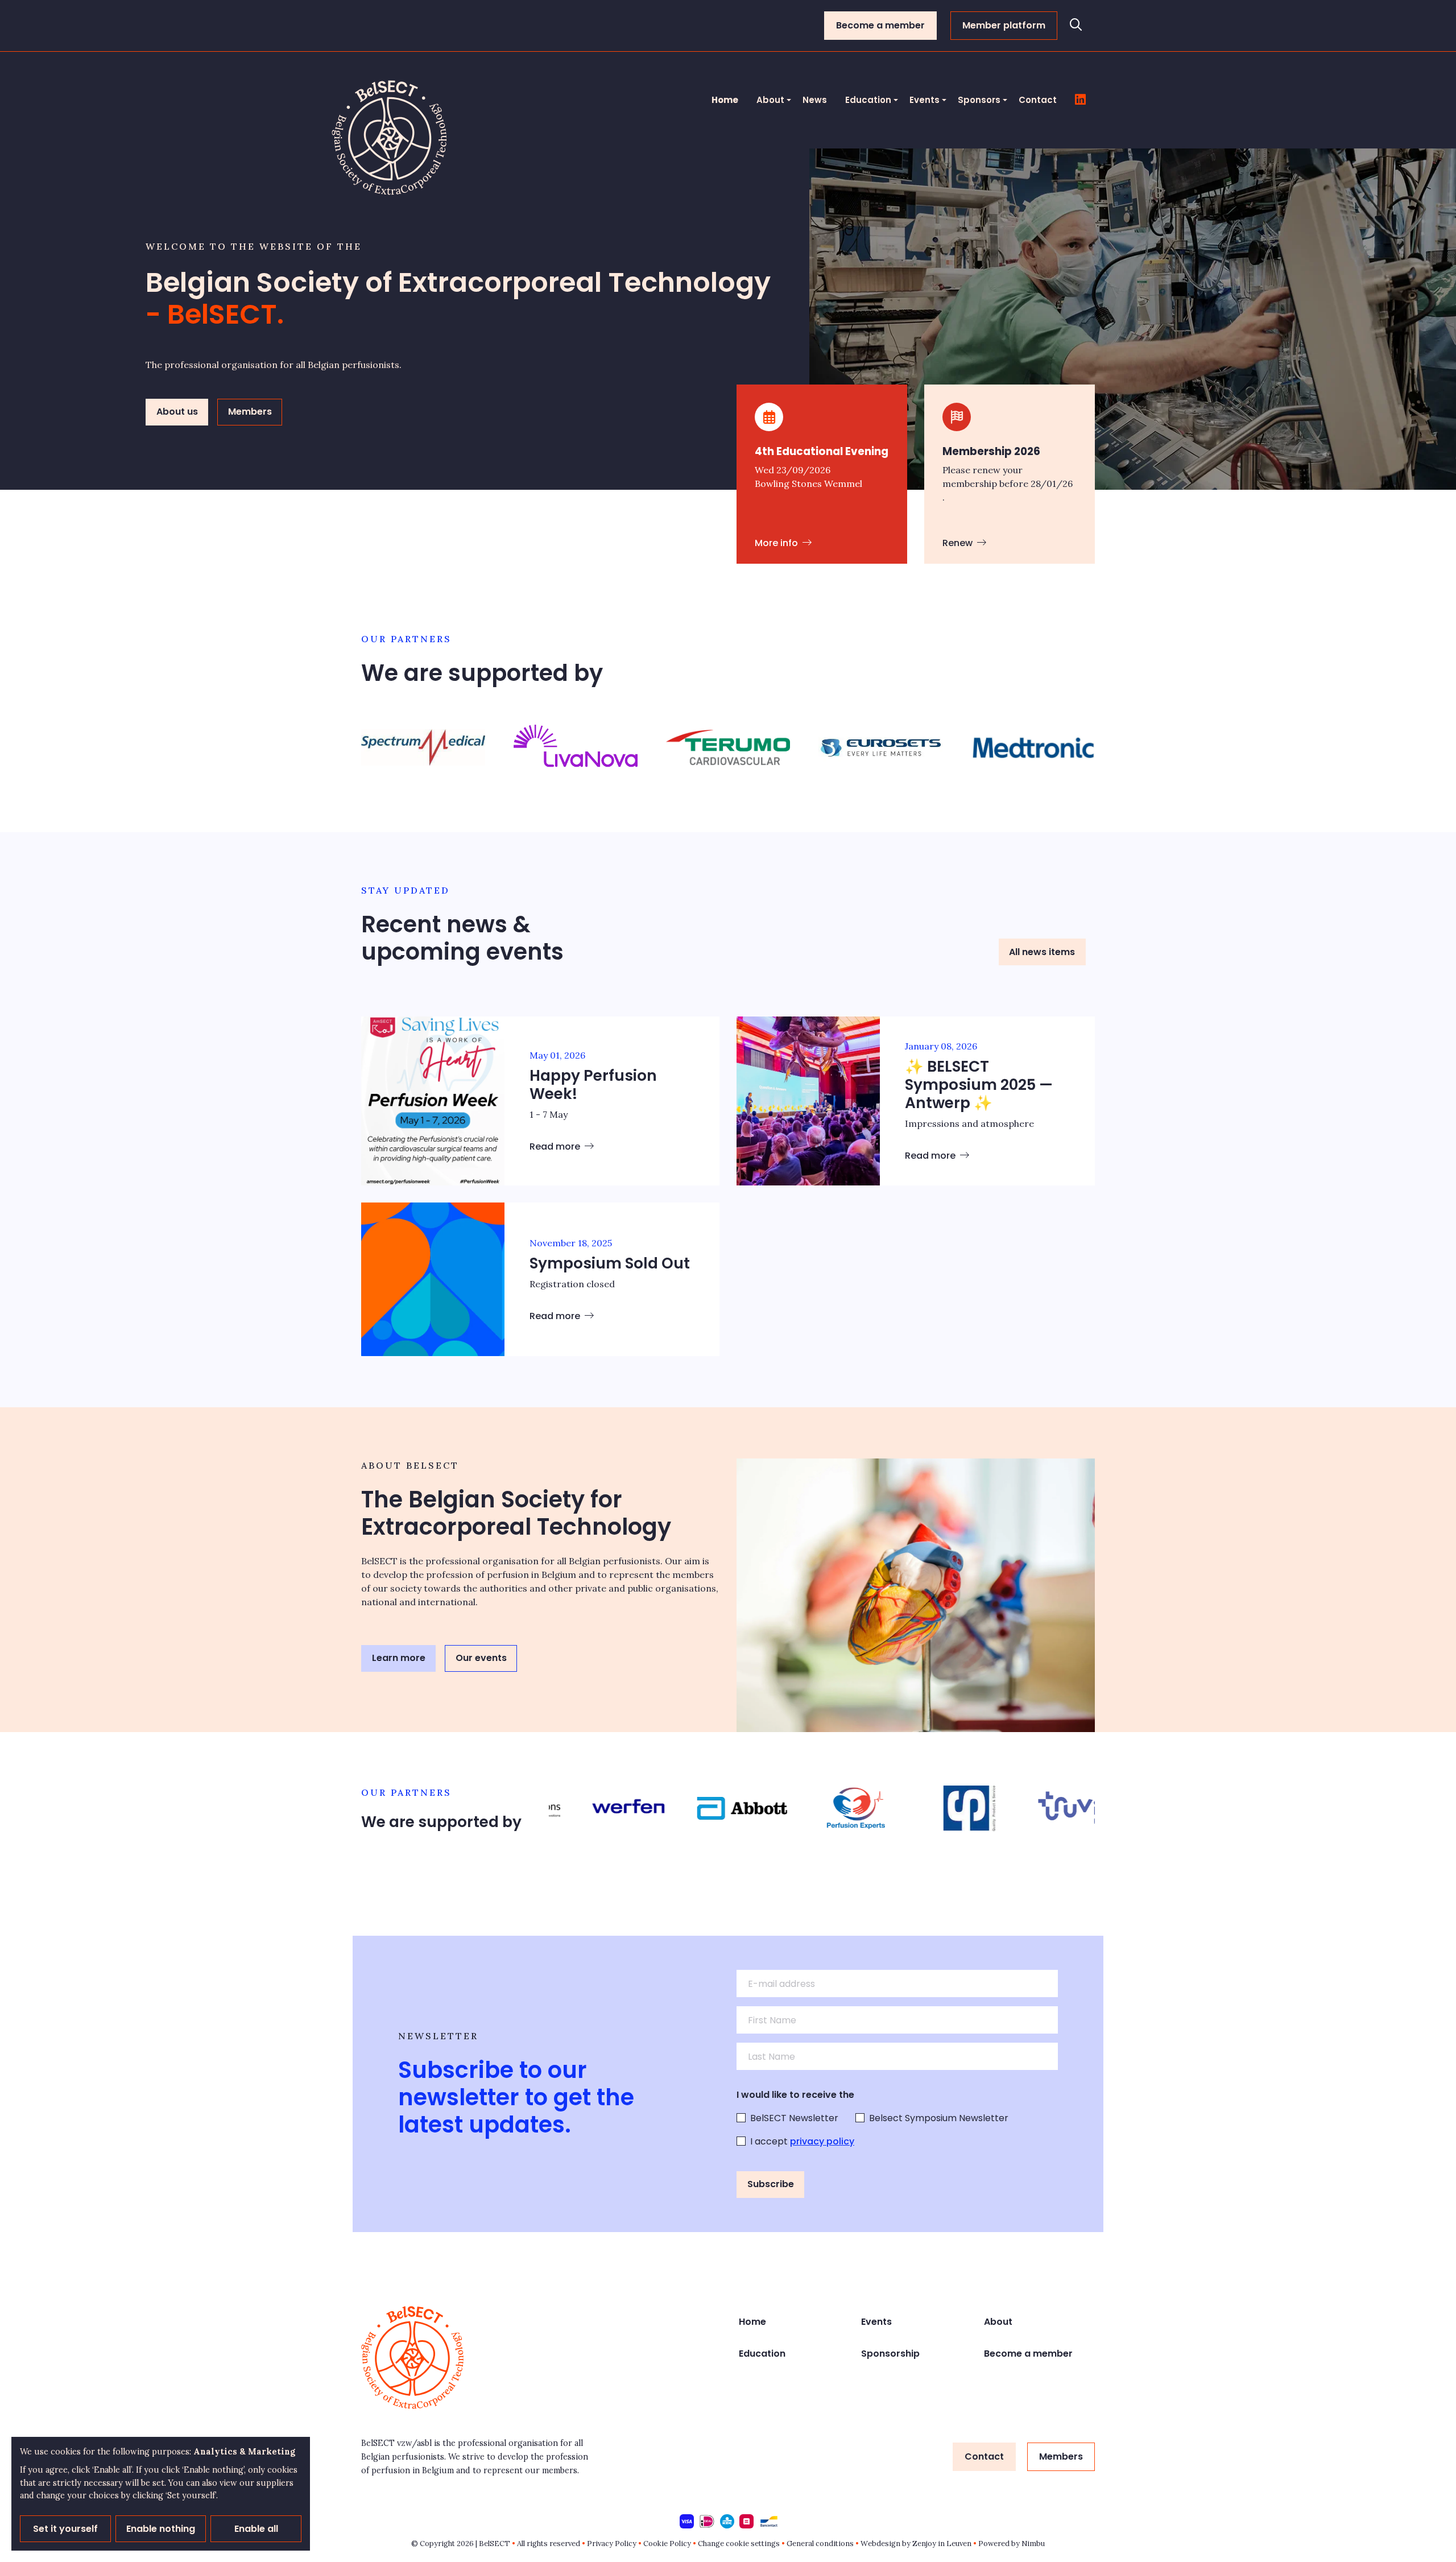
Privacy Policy (612, 2544)
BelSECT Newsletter (794, 2118)
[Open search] (1076, 26)
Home (725, 100)
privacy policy (822, 2141)
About (770, 100)
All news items (1042, 952)
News (815, 100)
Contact (1038, 100)
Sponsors (979, 100)
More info (777, 543)
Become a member (880, 25)
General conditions (820, 2544)
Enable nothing (161, 2529)
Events (925, 100)
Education (868, 100)
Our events (481, 1658)
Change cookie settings (739, 2544)
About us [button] (177, 412)
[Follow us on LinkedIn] (1080, 100)
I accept (802, 2141)
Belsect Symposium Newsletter (939, 2118)
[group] (423, 747)
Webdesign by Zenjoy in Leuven (916, 2544)
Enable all (256, 2529)
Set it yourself (65, 2529)
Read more (556, 1146)
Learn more (399, 1658)
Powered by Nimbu (1012, 2544)
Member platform (1004, 25)
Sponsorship (890, 2354)
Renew (959, 543)
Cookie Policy (667, 2544)
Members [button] (250, 412)
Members (1061, 2456)
